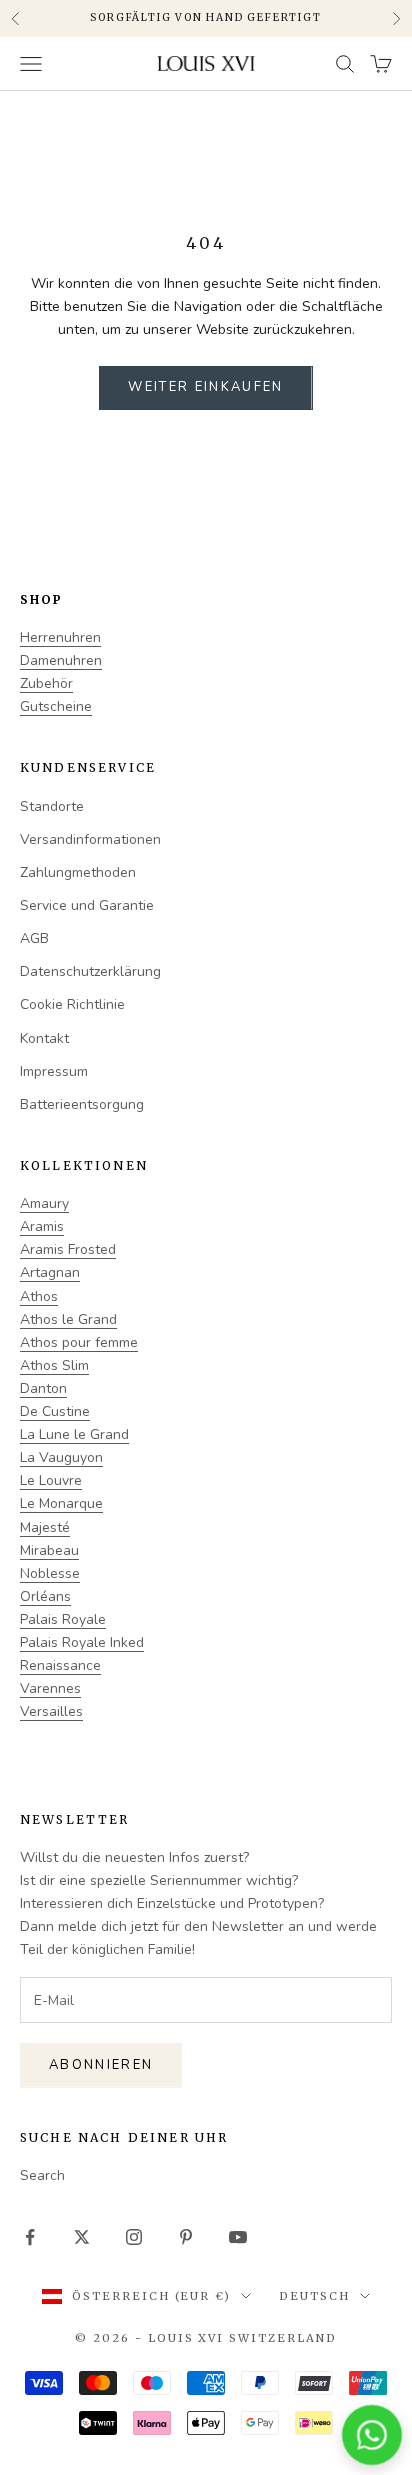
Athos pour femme (79, 1342)
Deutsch (314, 2296)
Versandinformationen (90, 839)
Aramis (42, 1226)
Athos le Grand (68, 1319)
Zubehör (46, 683)
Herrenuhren (60, 637)
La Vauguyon (61, 1457)
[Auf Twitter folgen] (82, 2237)
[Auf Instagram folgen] (134, 2237)
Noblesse (50, 1573)
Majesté (45, 1527)
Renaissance (60, 1665)
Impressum (54, 1071)
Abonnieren (101, 2065)
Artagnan (50, 1272)
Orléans (45, 1596)
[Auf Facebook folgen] (30, 2237)
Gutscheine (56, 706)
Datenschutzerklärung (90, 971)
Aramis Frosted (68, 1249)
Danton (43, 1388)
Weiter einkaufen (205, 387)
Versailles (51, 1711)
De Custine (55, 1411)
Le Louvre (51, 1480)
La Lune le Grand (74, 1434)
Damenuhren (61, 660)
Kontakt (44, 1038)
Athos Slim (54, 1365)
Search (42, 2175)
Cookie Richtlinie (72, 1004)
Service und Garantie (87, 905)
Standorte (52, 806)
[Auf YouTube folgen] (238, 2237)
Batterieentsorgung (82, 1104)
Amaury (44, 1203)
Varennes (50, 1688)
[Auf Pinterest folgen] (186, 2237)
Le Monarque (61, 1503)
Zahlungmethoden (78, 872)
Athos (39, 1296)
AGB (34, 938)
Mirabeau (49, 1550)
